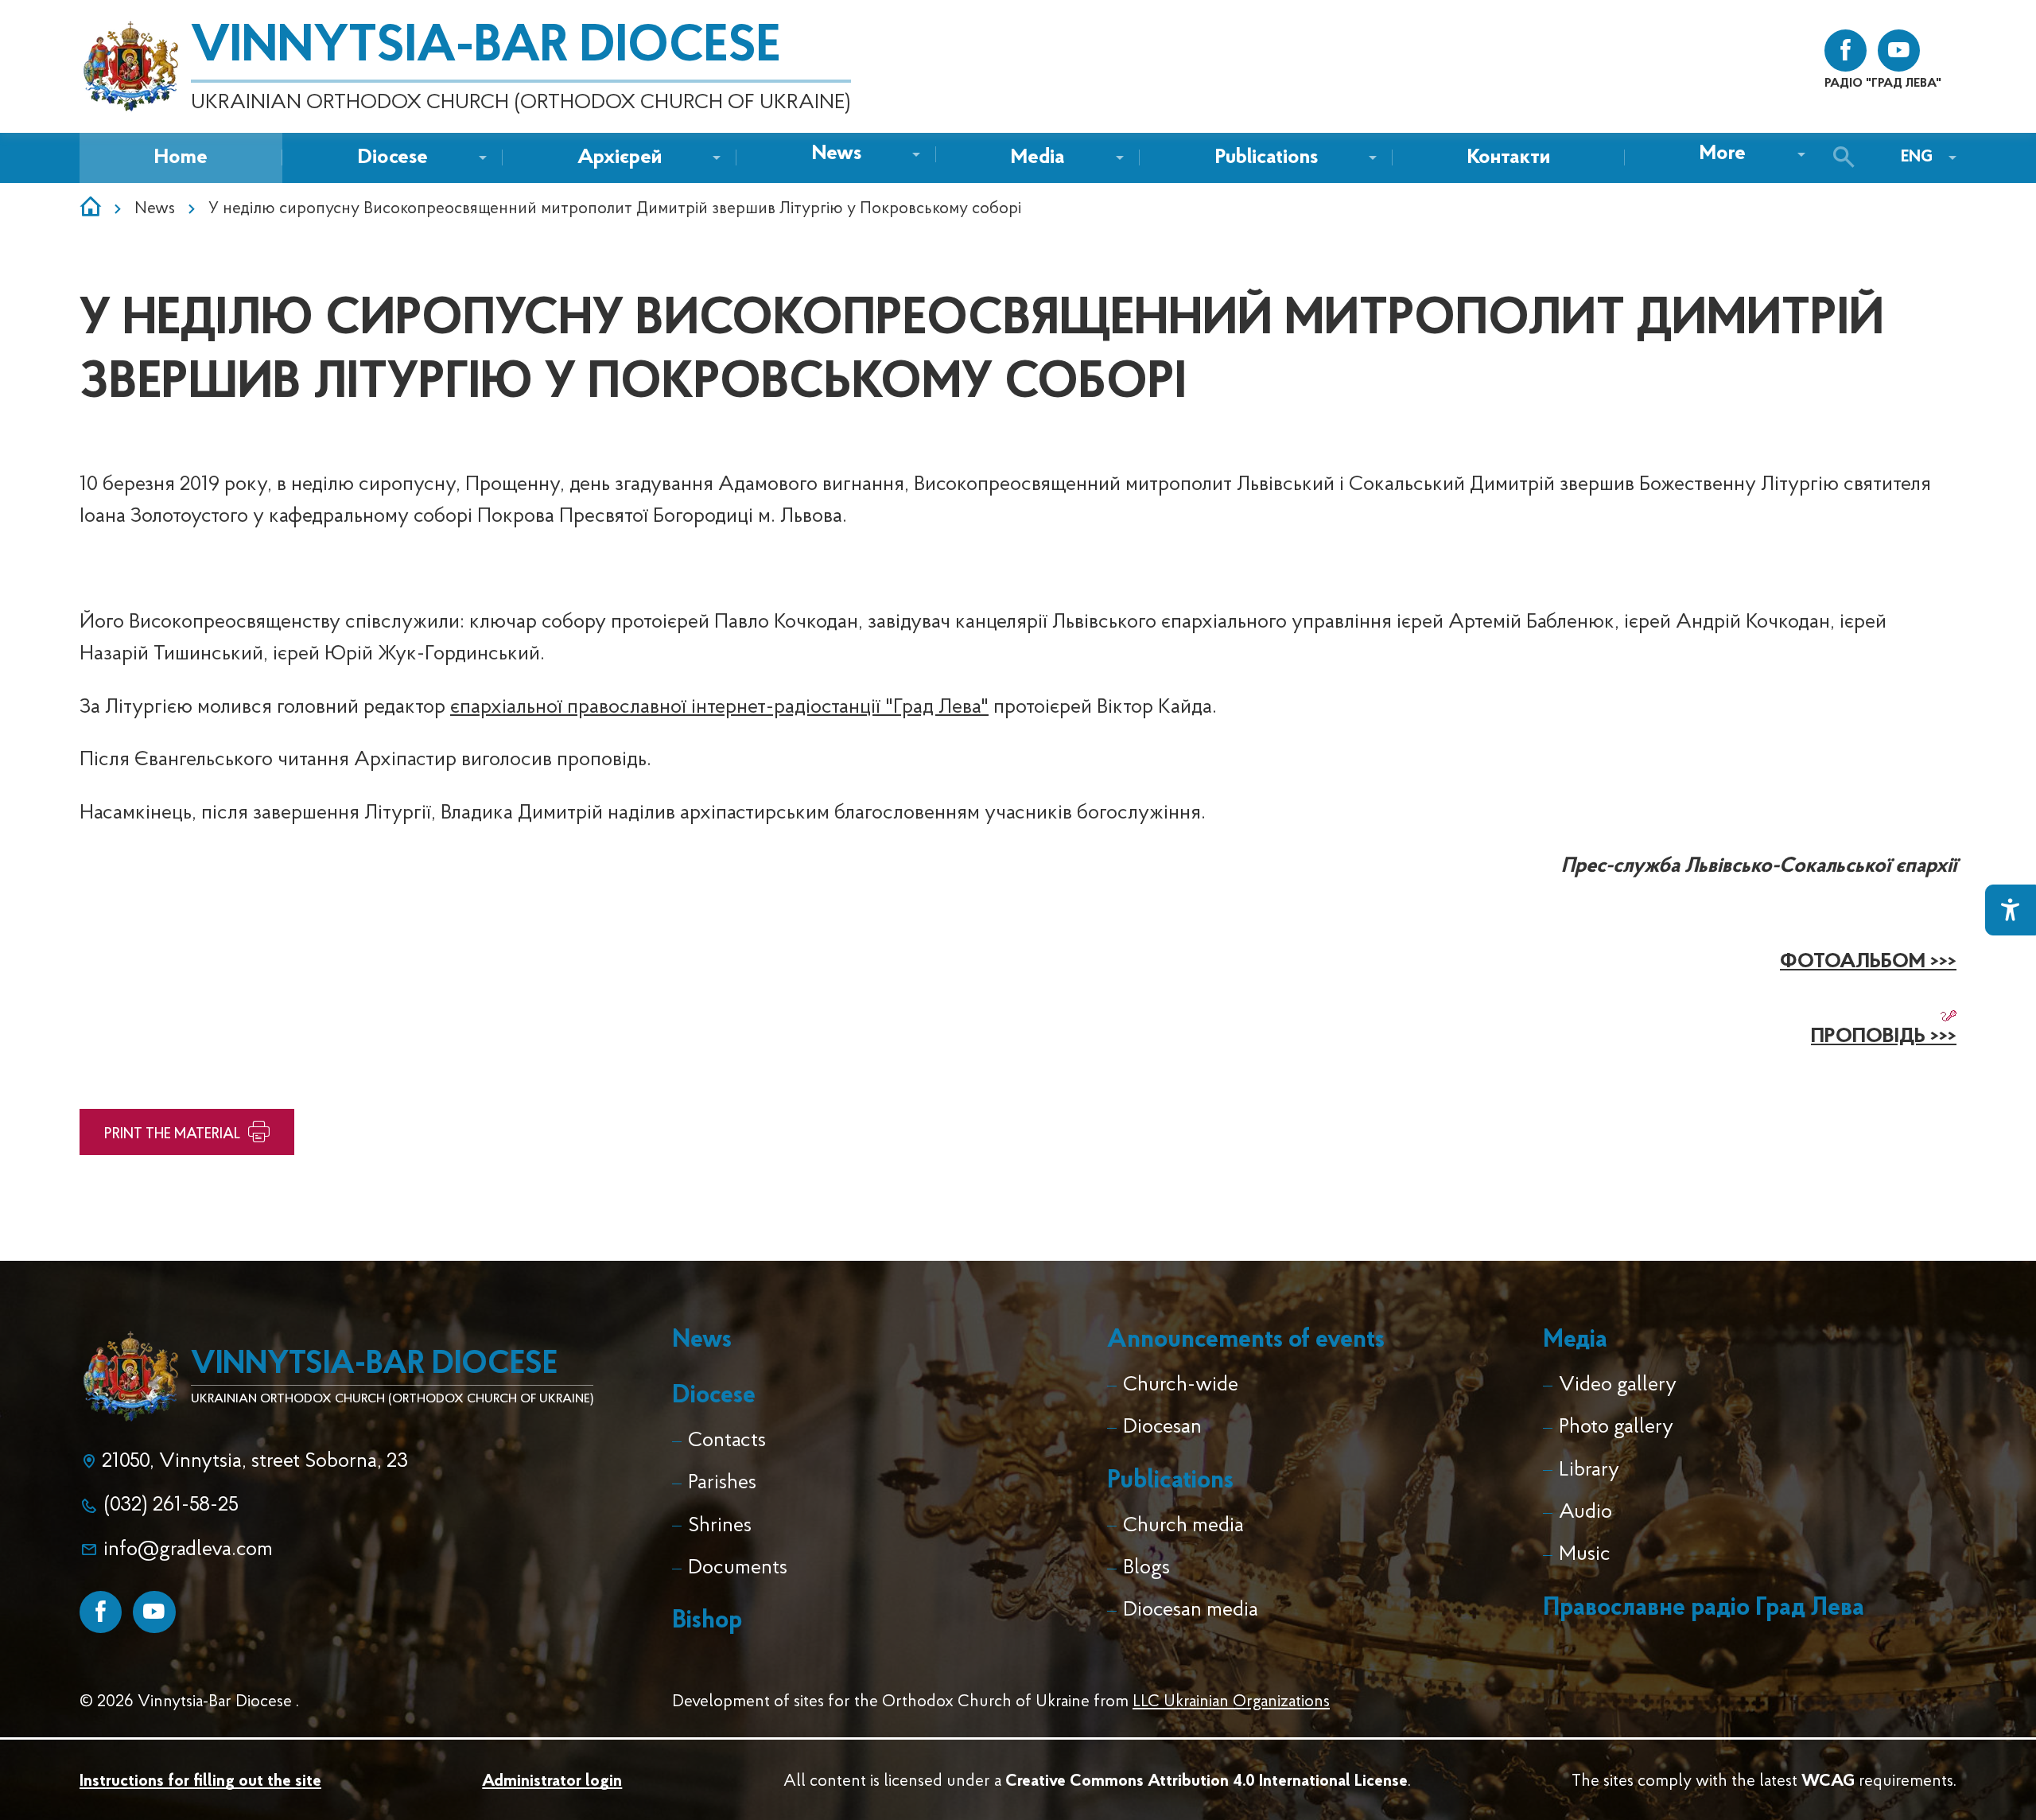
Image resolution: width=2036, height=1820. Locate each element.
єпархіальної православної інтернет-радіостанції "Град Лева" (719, 708)
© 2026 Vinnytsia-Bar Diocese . (189, 1702)
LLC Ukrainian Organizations (1231, 1702)
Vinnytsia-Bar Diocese (486, 48)
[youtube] (1899, 51)
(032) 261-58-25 (171, 1505)
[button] (837, 155)
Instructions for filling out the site (200, 1781)
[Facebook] (101, 1612)
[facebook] (1846, 51)
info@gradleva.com (188, 1550)
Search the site (1848, 158)
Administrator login (552, 1781)
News (155, 209)
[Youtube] (154, 1612)
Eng (1917, 157)
